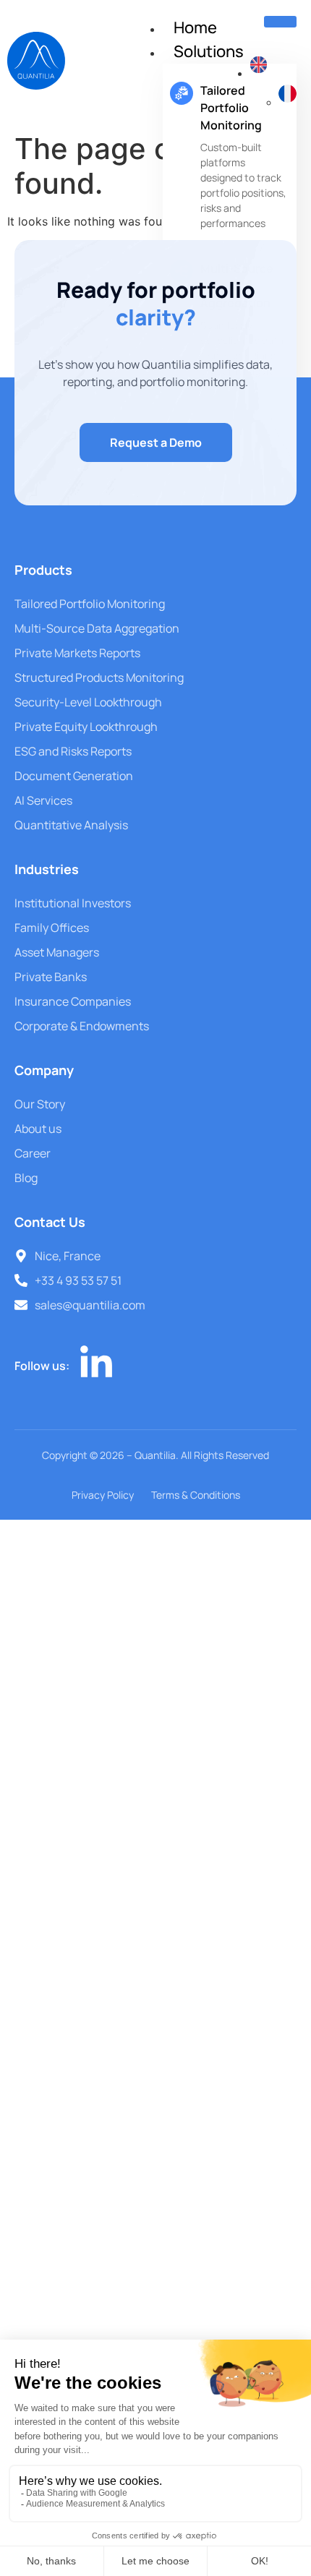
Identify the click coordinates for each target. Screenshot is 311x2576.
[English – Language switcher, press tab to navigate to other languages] (259, 73)
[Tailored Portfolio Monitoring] (182, 93)
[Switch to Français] (287, 102)
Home (195, 27)
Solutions (209, 51)
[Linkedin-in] (96, 1364)
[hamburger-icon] (280, 22)
